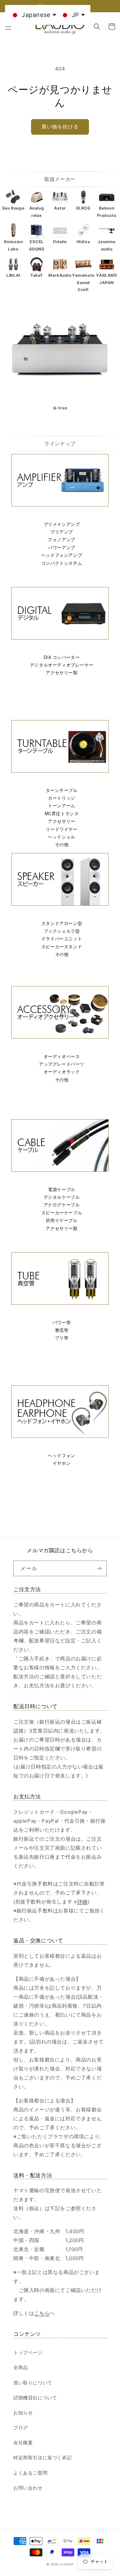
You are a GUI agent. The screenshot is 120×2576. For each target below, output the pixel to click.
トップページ (28, 2352)
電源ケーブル (62, 1190)
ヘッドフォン (62, 1456)
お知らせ (23, 2413)
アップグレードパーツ (62, 1064)
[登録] (99, 1568)
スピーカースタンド (62, 947)
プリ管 (62, 1338)
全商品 (21, 2367)
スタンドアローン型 (62, 923)
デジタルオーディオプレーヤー (62, 665)
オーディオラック (62, 1072)
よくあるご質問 (30, 2473)
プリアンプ (62, 532)
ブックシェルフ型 (62, 931)
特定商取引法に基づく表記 (42, 2457)
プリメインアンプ (62, 524)
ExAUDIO (66, 2564)
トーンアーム (62, 806)
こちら (42, 2313)
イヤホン (62, 1463)
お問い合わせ (28, 2488)
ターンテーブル (61, 790)
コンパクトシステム (62, 563)
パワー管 (62, 1323)
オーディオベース (62, 1057)
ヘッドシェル (62, 837)
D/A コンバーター (62, 657)
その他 (62, 845)
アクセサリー (62, 821)
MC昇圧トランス (62, 814)
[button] (8, 27)
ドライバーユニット (62, 939)
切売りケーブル (61, 1220)
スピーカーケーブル (62, 1213)
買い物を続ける (60, 127)
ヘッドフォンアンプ (62, 555)
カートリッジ (62, 798)
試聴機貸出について (35, 2398)
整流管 (62, 1330)
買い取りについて (33, 2383)
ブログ (21, 2427)
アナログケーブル (62, 1205)
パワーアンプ (62, 548)
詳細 (82, 1902)
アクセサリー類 (61, 673)
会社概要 (23, 2442)
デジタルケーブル (62, 1197)
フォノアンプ (62, 540)
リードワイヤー (61, 829)
